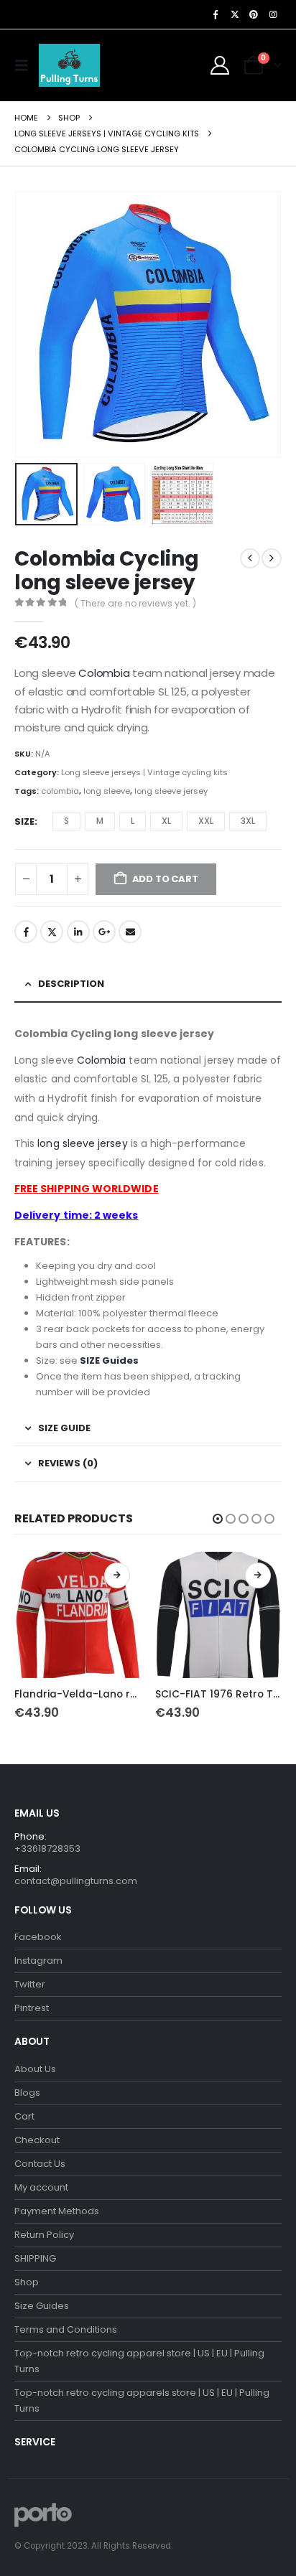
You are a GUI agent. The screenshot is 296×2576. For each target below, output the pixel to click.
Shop (27, 2282)
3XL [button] (248, 821)
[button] (25, 65)
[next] (272, 558)
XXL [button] (206, 821)
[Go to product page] (78, 1615)
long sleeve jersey (171, 791)
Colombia (104, 673)
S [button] (66, 821)
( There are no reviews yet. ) (135, 603)
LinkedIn (78, 932)
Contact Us (40, 2164)
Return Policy (44, 2235)
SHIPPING (35, 2258)
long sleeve (107, 791)
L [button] (133, 821)
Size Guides (42, 2306)
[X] (235, 14)
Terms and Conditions (66, 2329)
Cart (24, 2116)
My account (41, 2187)
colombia (60, 791)
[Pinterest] (254, 14)
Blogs (27, 2093)
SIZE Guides (109, 1360)
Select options (117, 1575)
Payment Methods (57, 2211)
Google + (104, 932)
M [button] (100, 821)
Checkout (37, 2140)
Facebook (26, 932)
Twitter (52, 932)
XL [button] (166, 821)
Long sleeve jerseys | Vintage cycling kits (144, 772)
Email (130, 932)
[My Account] (220, 65)
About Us (35, 2069)
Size (24, 821)
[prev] (250, 558)
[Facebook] (216, 14)
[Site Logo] (69, 65)
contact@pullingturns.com (76, 1881)
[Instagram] (273, 14)
